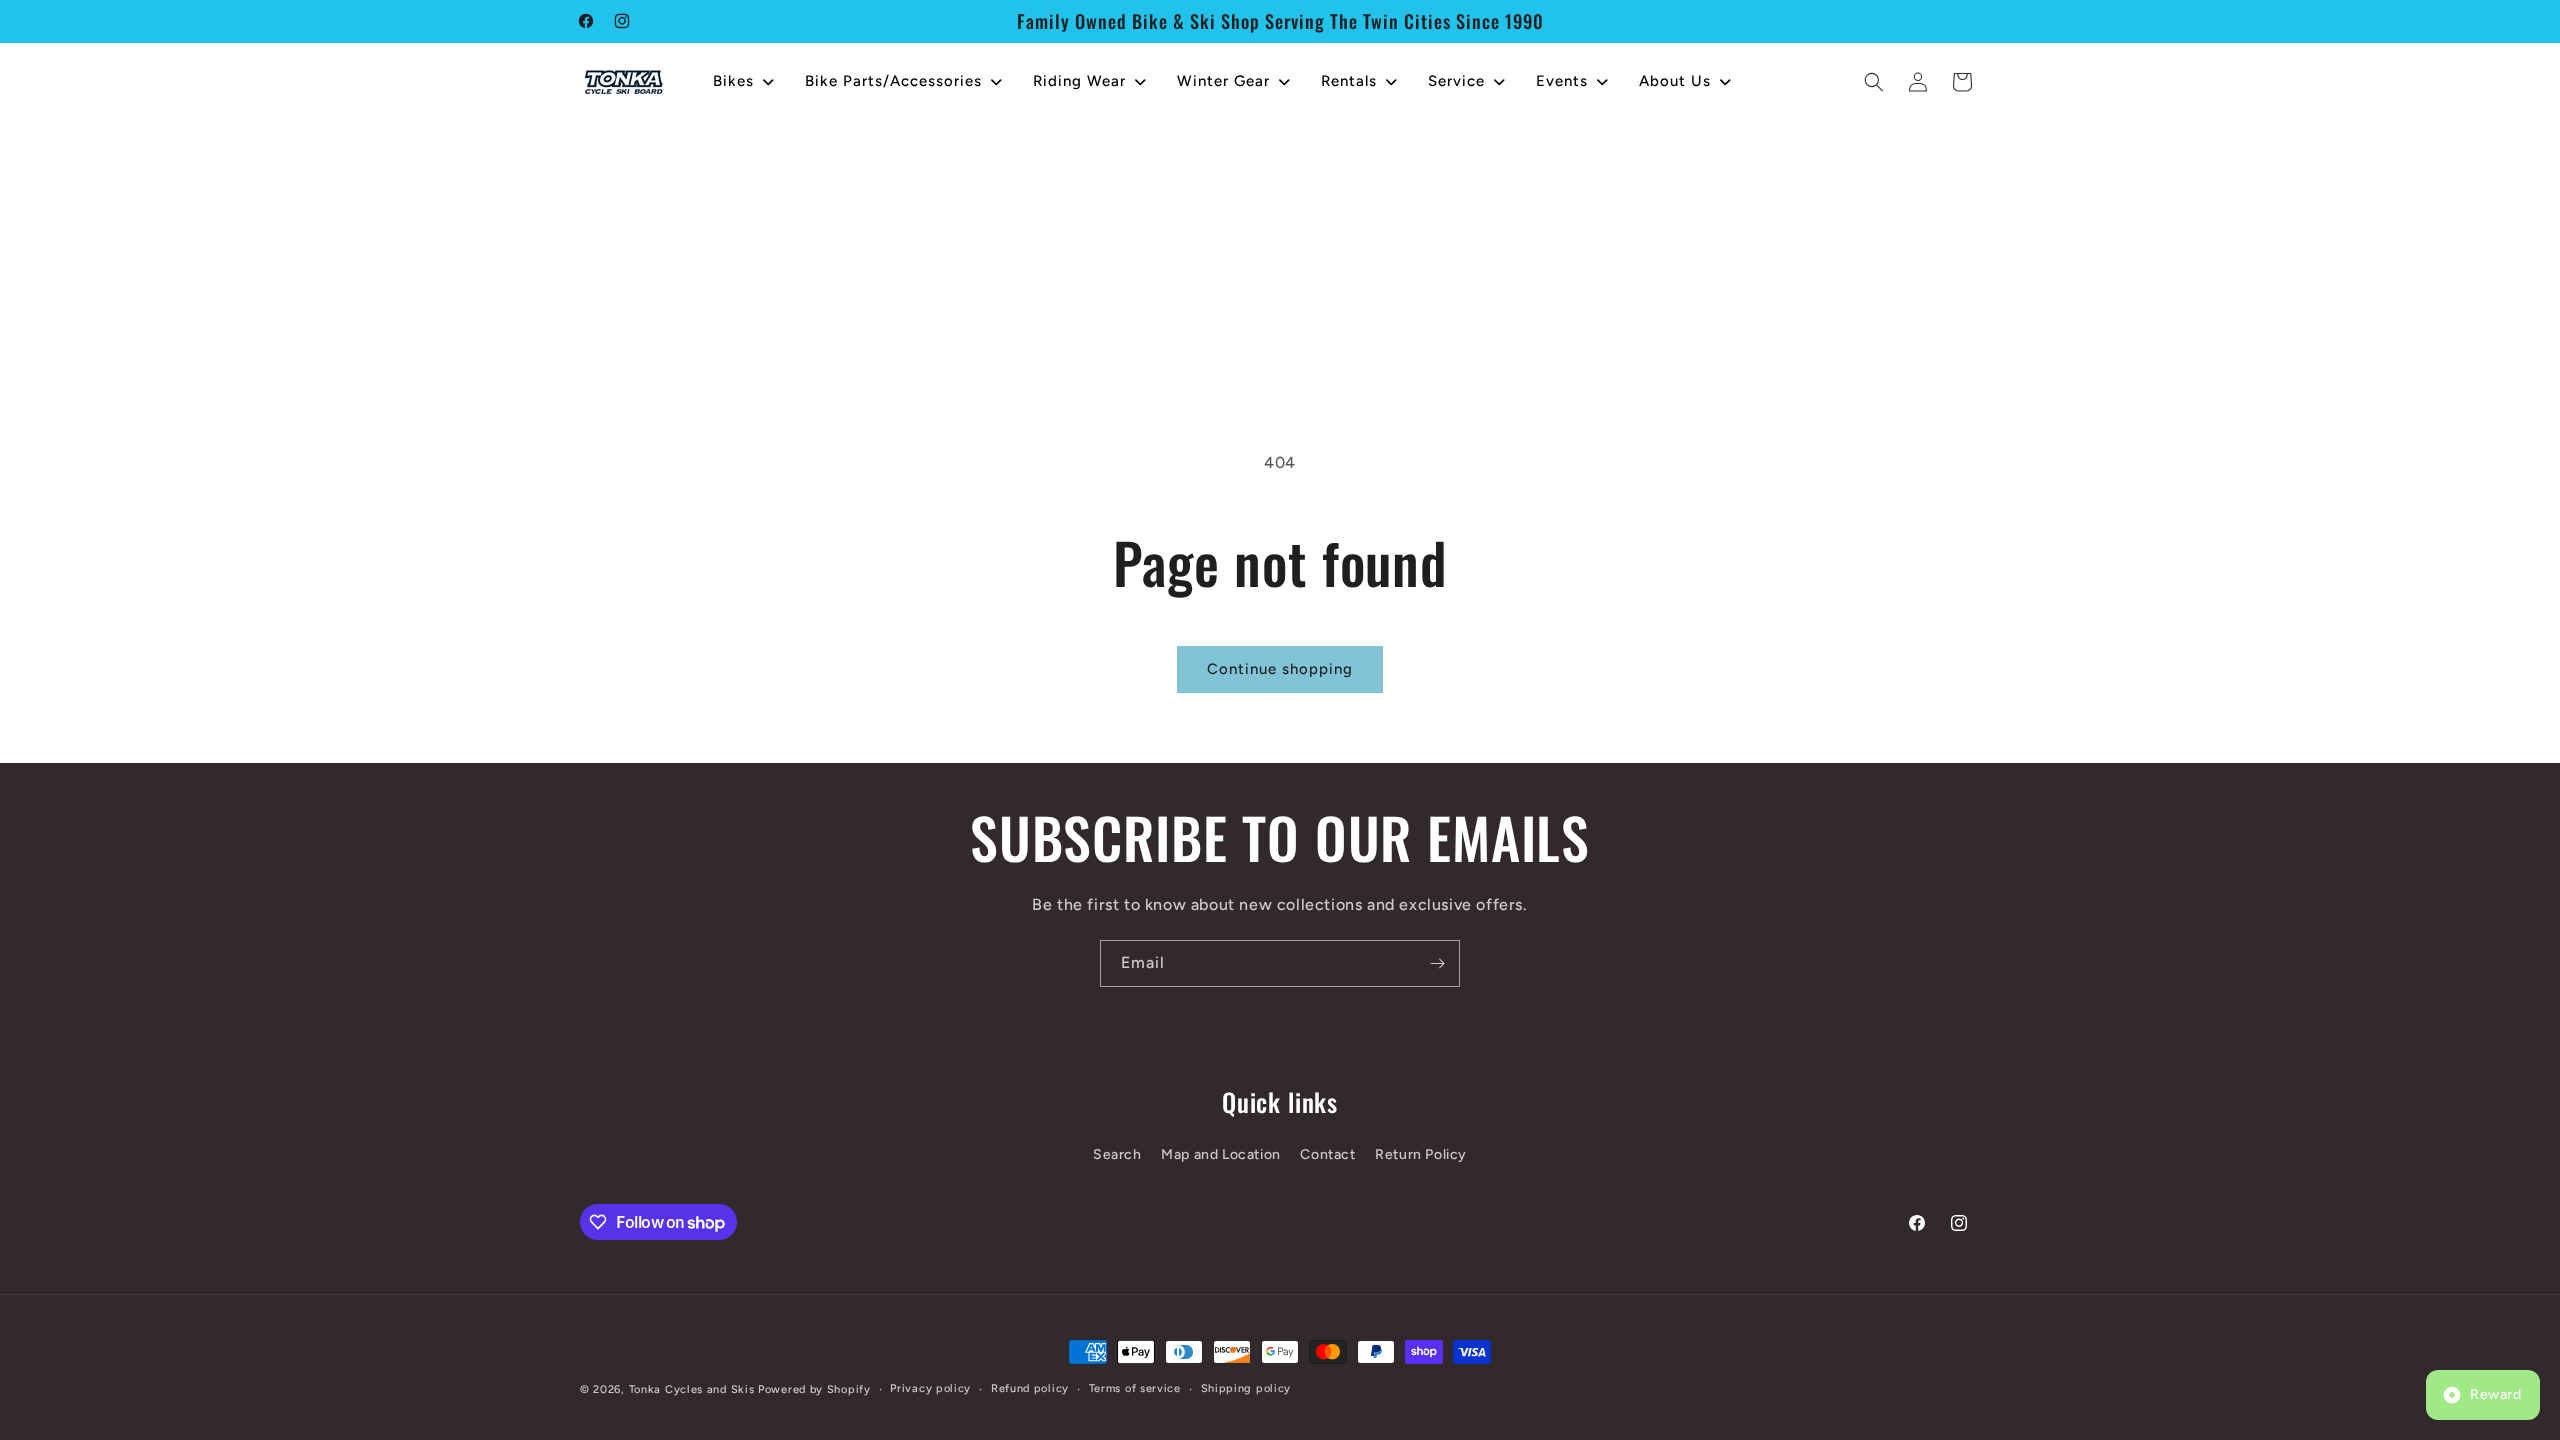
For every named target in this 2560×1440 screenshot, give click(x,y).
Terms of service (1135, 1388)
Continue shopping (1280, 669)
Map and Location (1221, 1154)
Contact (1327, 1154)
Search (1117, 1154)
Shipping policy (1246, 1388)
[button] (1874, 82)
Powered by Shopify (814, 1389)
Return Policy (1421, 1154)
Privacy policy (930, 1388)
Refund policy (1030, 1388)
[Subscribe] (1437, 963)
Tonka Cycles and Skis (692, 1389)
